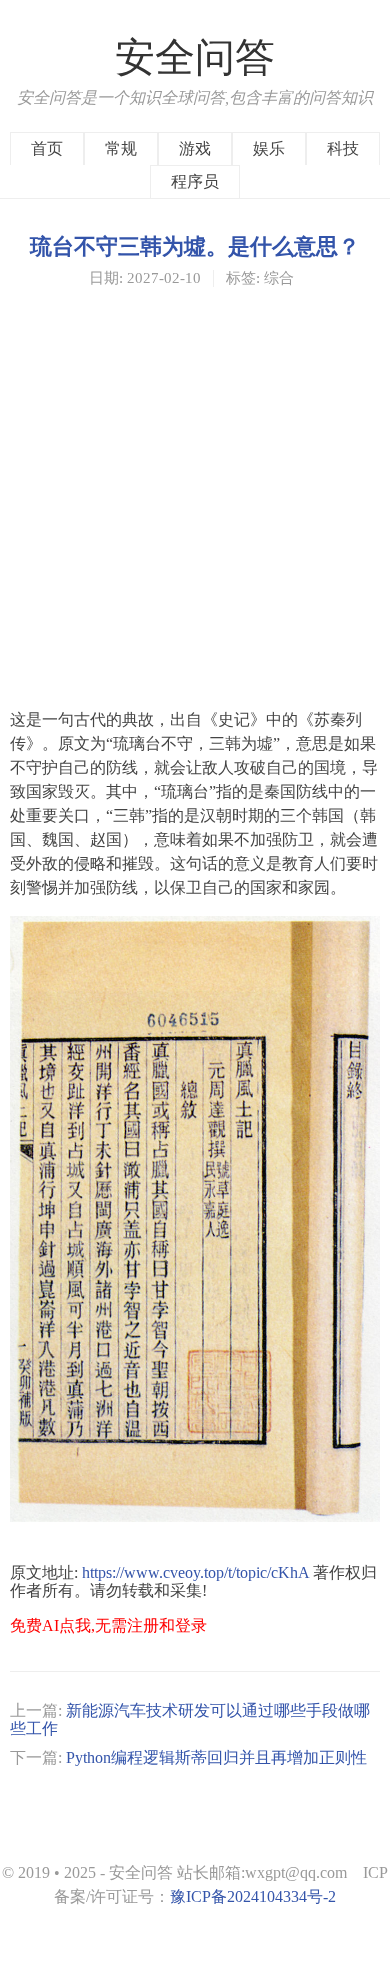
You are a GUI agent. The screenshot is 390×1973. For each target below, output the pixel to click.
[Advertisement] (195, 497)
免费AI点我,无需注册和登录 (108, 1625)
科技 (343, 148)
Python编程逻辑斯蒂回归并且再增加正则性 (216, 1757)
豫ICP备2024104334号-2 (253, 1896)
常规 (121, 148)
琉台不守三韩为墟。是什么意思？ (195, 245)
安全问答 (195, 57)
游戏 (195, 148)
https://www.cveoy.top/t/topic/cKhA (195, 1572)
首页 (47, 148)
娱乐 (269, 148)
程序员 (195, 181)
